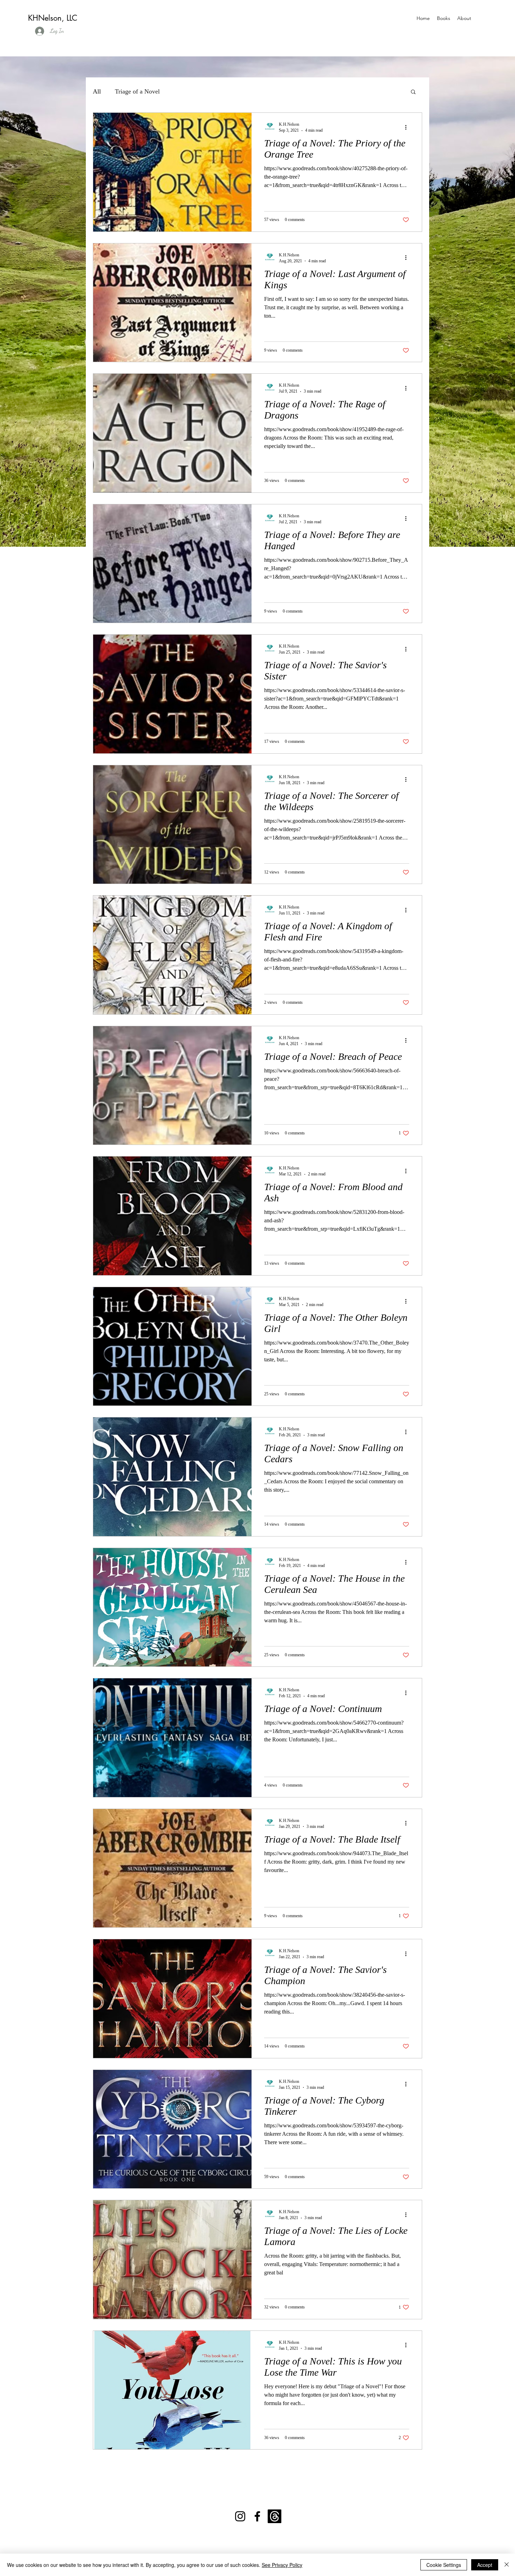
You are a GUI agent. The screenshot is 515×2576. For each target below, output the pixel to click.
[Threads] (274, 2516)
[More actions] (408, 127)
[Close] (507, 2565)
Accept (485, 2565)
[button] (413, 92)
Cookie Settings (444, 2565)
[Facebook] (257, 2516)
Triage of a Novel (137, 91)
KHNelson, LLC (53, 18)
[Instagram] (240, 2516)
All (97, 91)
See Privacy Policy (282, 2565)
